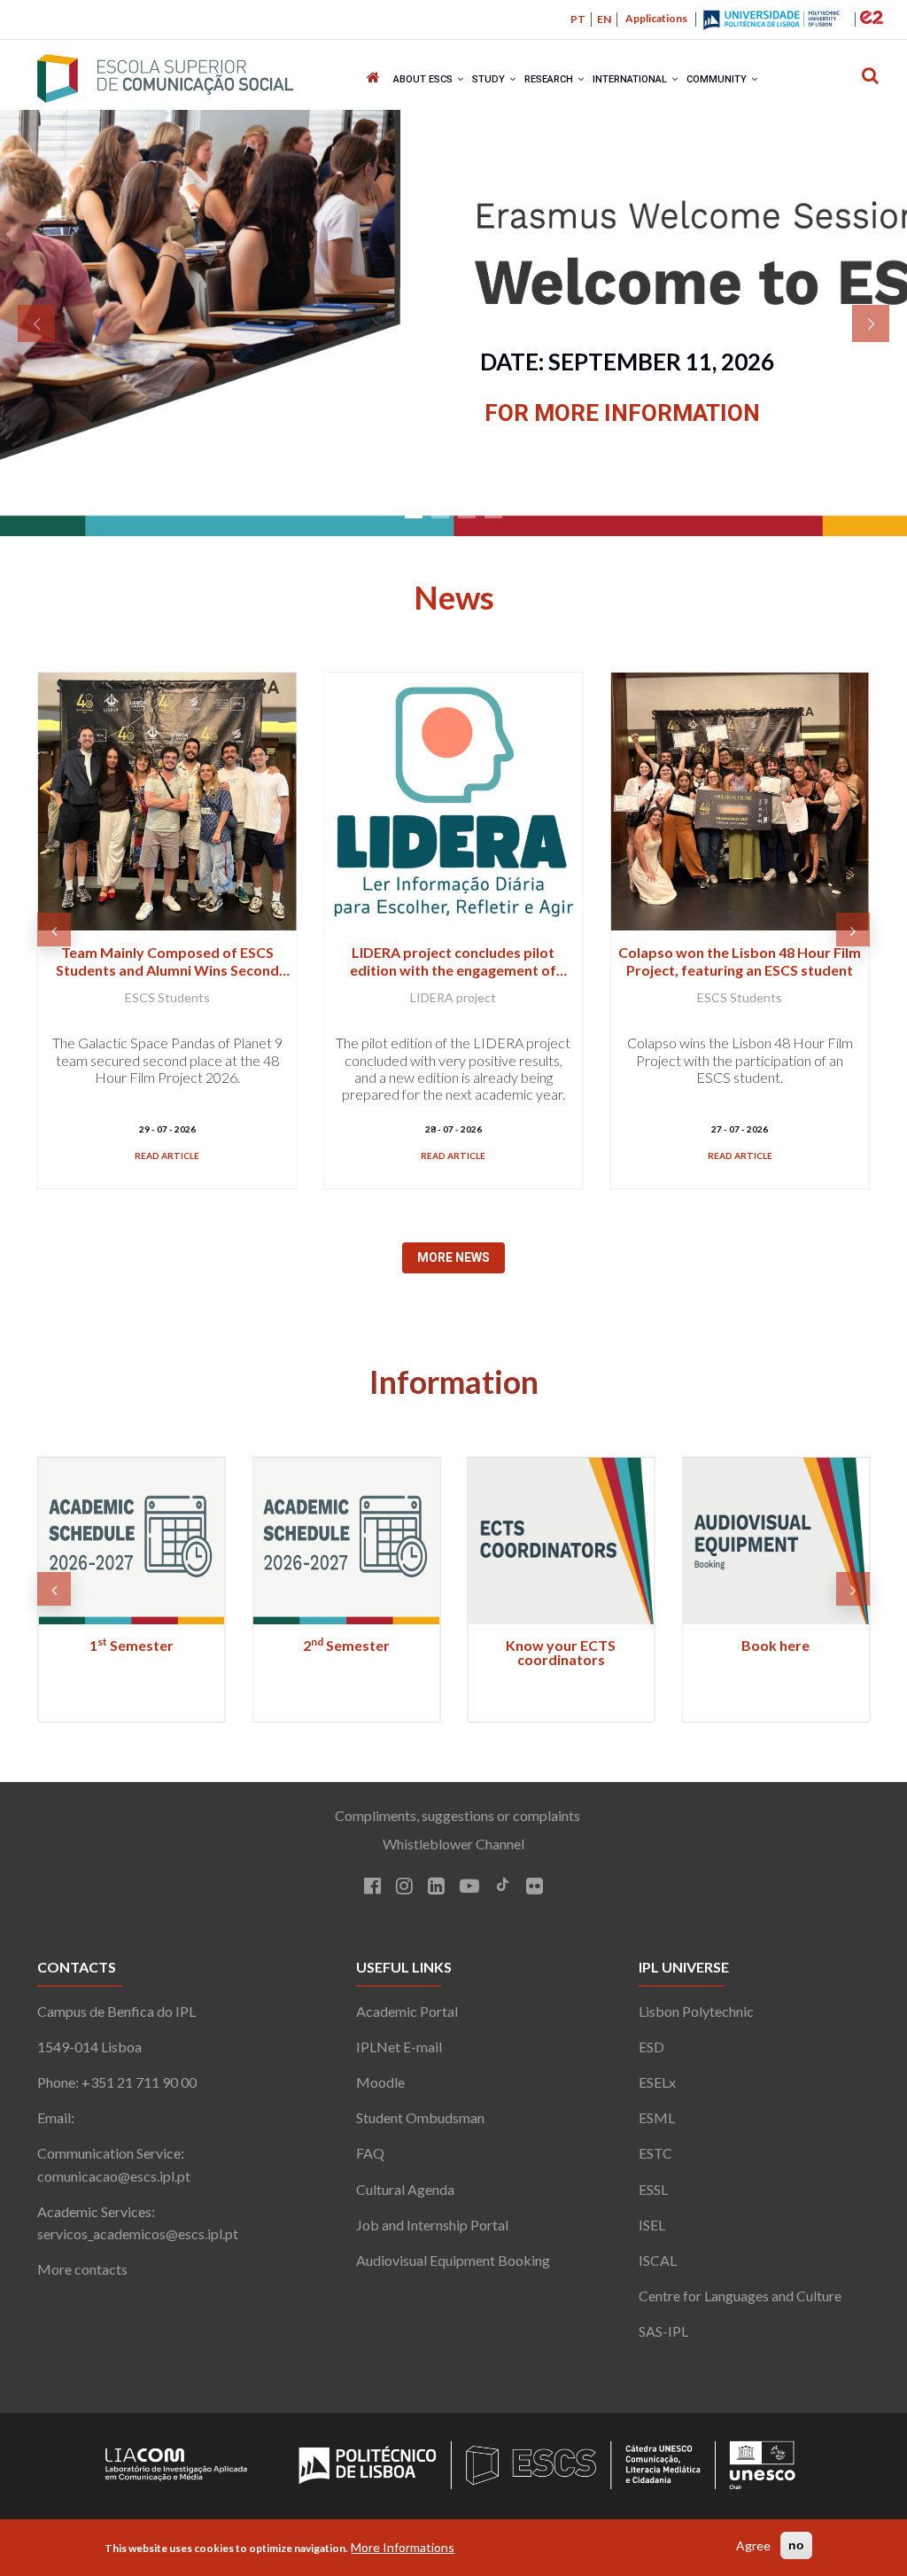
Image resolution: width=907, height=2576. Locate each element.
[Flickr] (535, 1887)
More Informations (403, 2547)
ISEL (652, 2225)
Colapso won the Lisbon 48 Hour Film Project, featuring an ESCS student (453, 961)
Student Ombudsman (420, 2117)
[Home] (165, 78)
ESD (651, 2047)
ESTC (655, 2153)
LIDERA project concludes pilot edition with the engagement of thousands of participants (167, 969)
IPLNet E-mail (399, 2047)
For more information (622, 413)
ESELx (657, 2082)
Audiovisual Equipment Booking (453, 2260)
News (454, 597)
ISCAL (658, 2260)
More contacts (82, 2269)
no (796, 2545)
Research (550, 79)
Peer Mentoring (775, 1645)
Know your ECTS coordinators (346, 1652)
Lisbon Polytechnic (696, 2011)
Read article (167, 1156)
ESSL (653, 2189)
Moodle (380, 2082)
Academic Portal (407, 2011)
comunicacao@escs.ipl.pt (114, 2176)
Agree (753, 2545)
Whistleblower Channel (453, 1844)
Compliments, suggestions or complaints (453, 1815)
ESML (657, 2117)
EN (604, 19)
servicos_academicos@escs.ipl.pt (138, 2234)
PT (578, 19)
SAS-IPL (663, 2331)
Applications (656, 18)
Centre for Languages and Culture (740, 2296)
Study (490, 79)
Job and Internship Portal (432, 2225)
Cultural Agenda (405, 2189)
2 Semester (131, 1645)
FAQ (370, 2153)
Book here (561, 1645)
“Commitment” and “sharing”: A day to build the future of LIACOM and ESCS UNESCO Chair (740, 969)
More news (453, 1257)
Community (718, 79)
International (631, 79)
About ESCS (424, 79)
